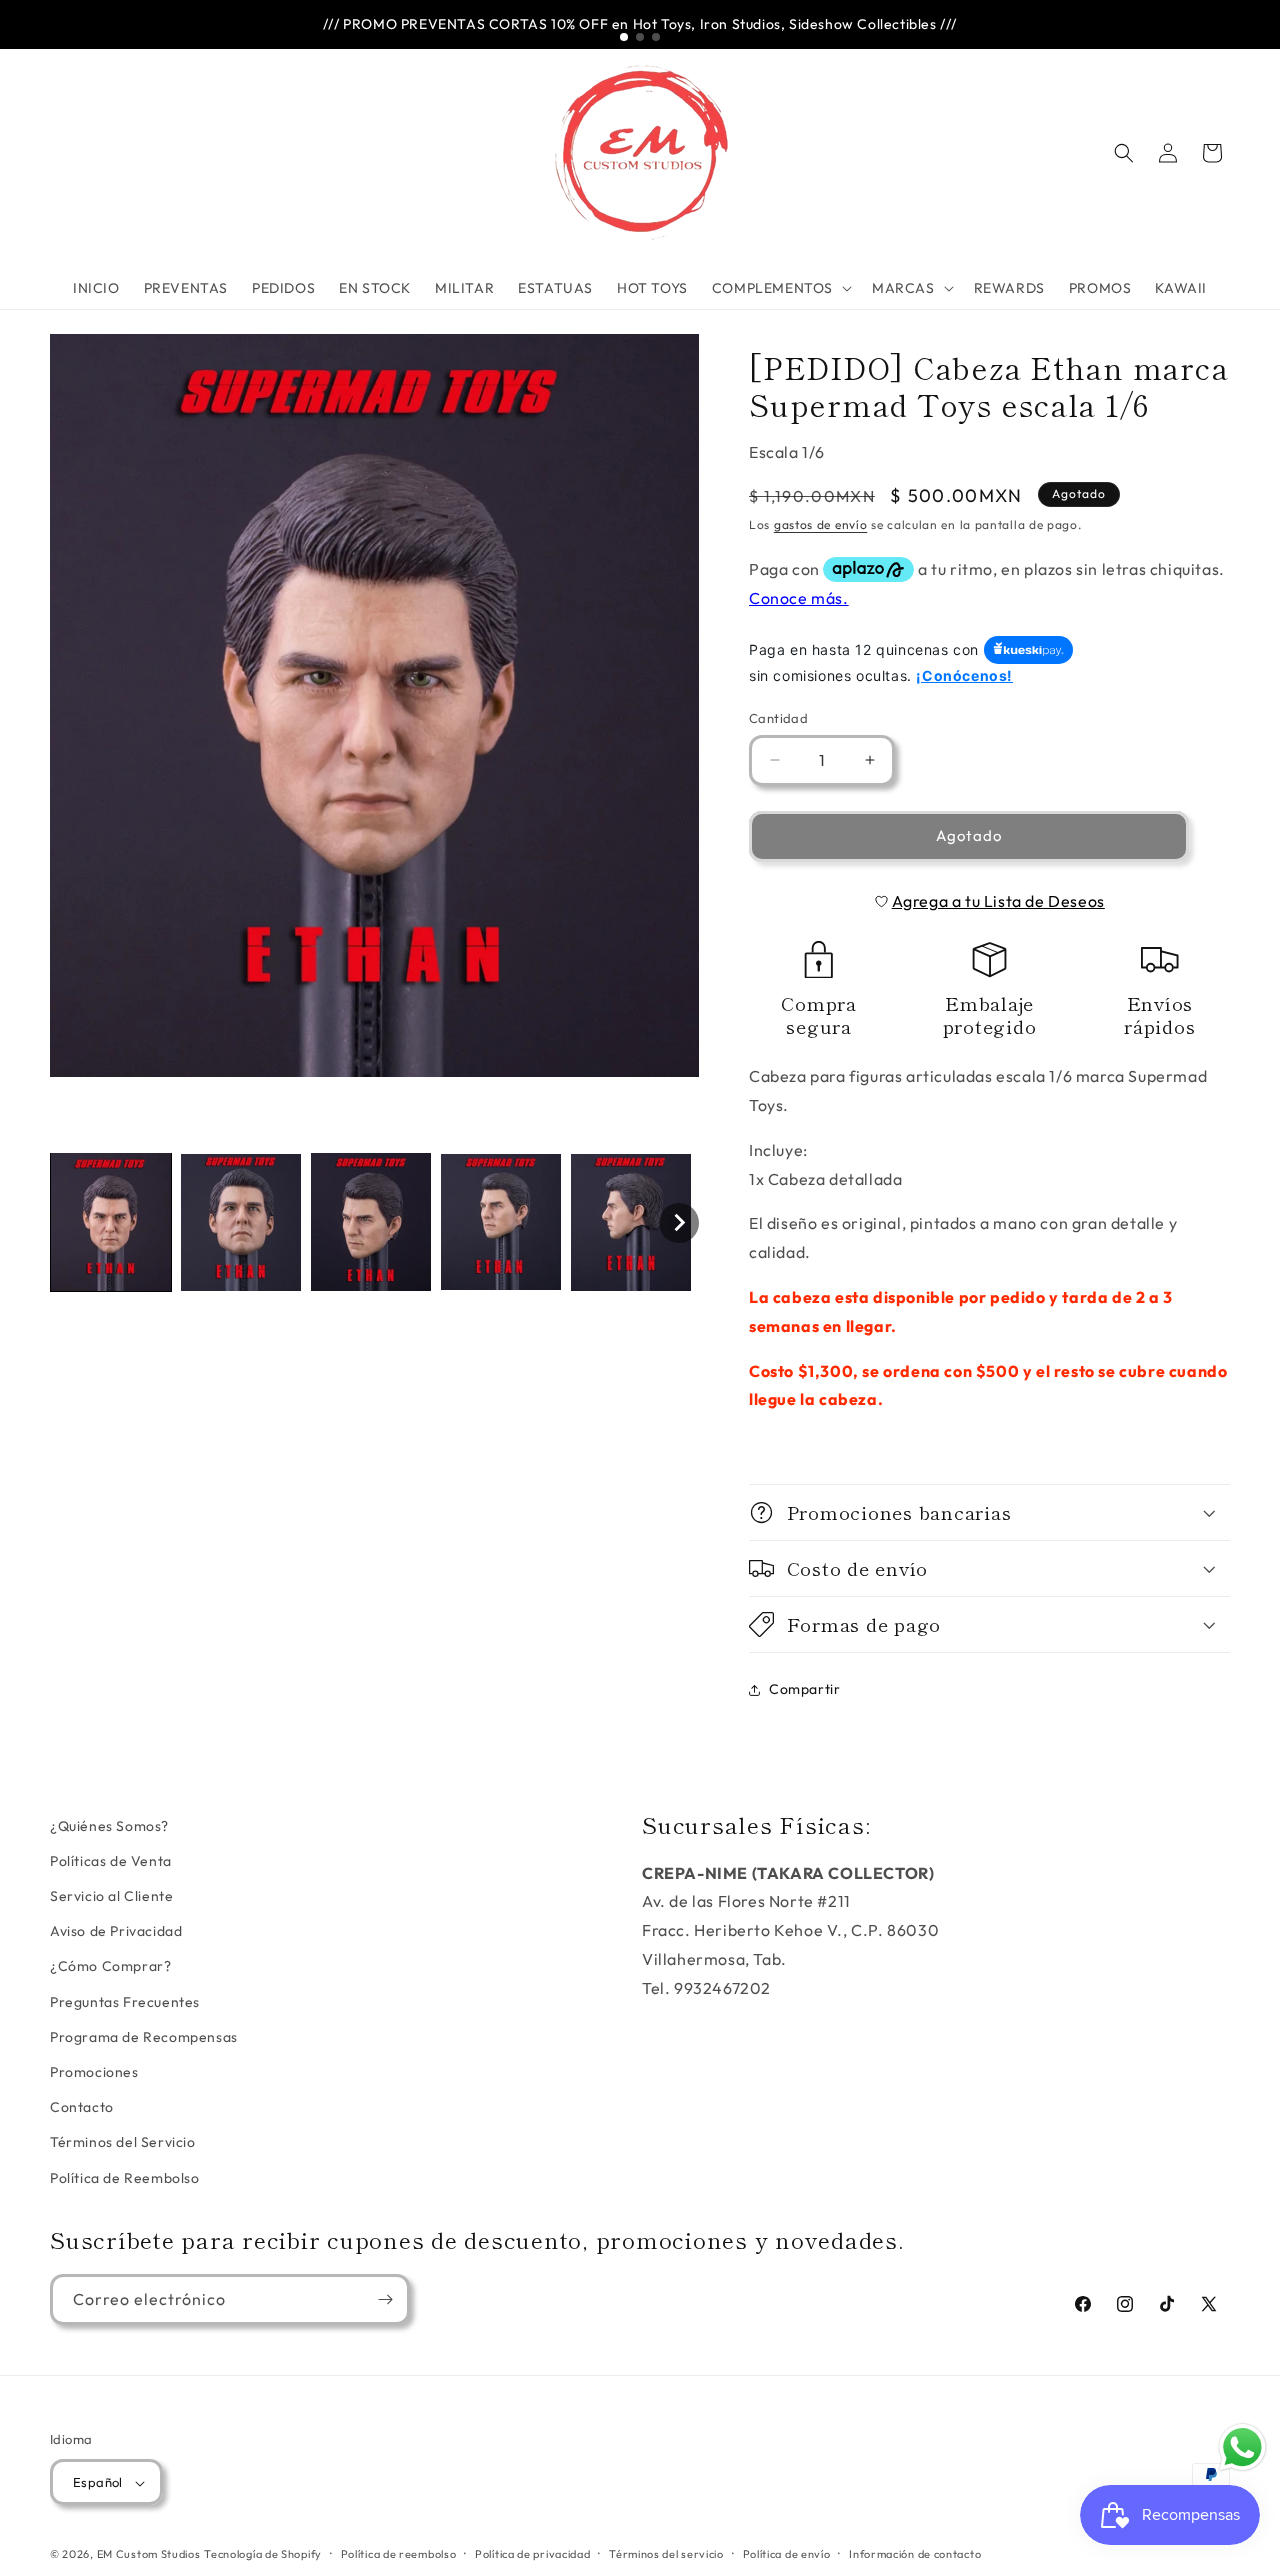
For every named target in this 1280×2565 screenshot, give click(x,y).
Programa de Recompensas (144, 2037)
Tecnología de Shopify (263, 2555)
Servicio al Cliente (111, 1897)
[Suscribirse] (385, 2299)
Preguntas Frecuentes (125, 2002)
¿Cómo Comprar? (110, 1967)
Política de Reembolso (125, 2178)
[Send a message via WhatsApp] (1242, 2447)
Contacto (82, 2108)
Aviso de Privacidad (116, 1932)
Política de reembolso (399, 2554)
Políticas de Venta (111, 1861)
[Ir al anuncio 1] (624, 37)
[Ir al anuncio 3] (656, 37)
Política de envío (787, 2554)
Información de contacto (915, 2554)
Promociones (94, 2072)
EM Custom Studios (149, 2555)
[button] (780, 288)
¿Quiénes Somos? (109, 1826)
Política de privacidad (532, 2554)
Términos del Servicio (123, 2143)
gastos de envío (821, 524)
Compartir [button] (804, 1689)
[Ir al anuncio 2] (640, 37)
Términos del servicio (666, 2554)
